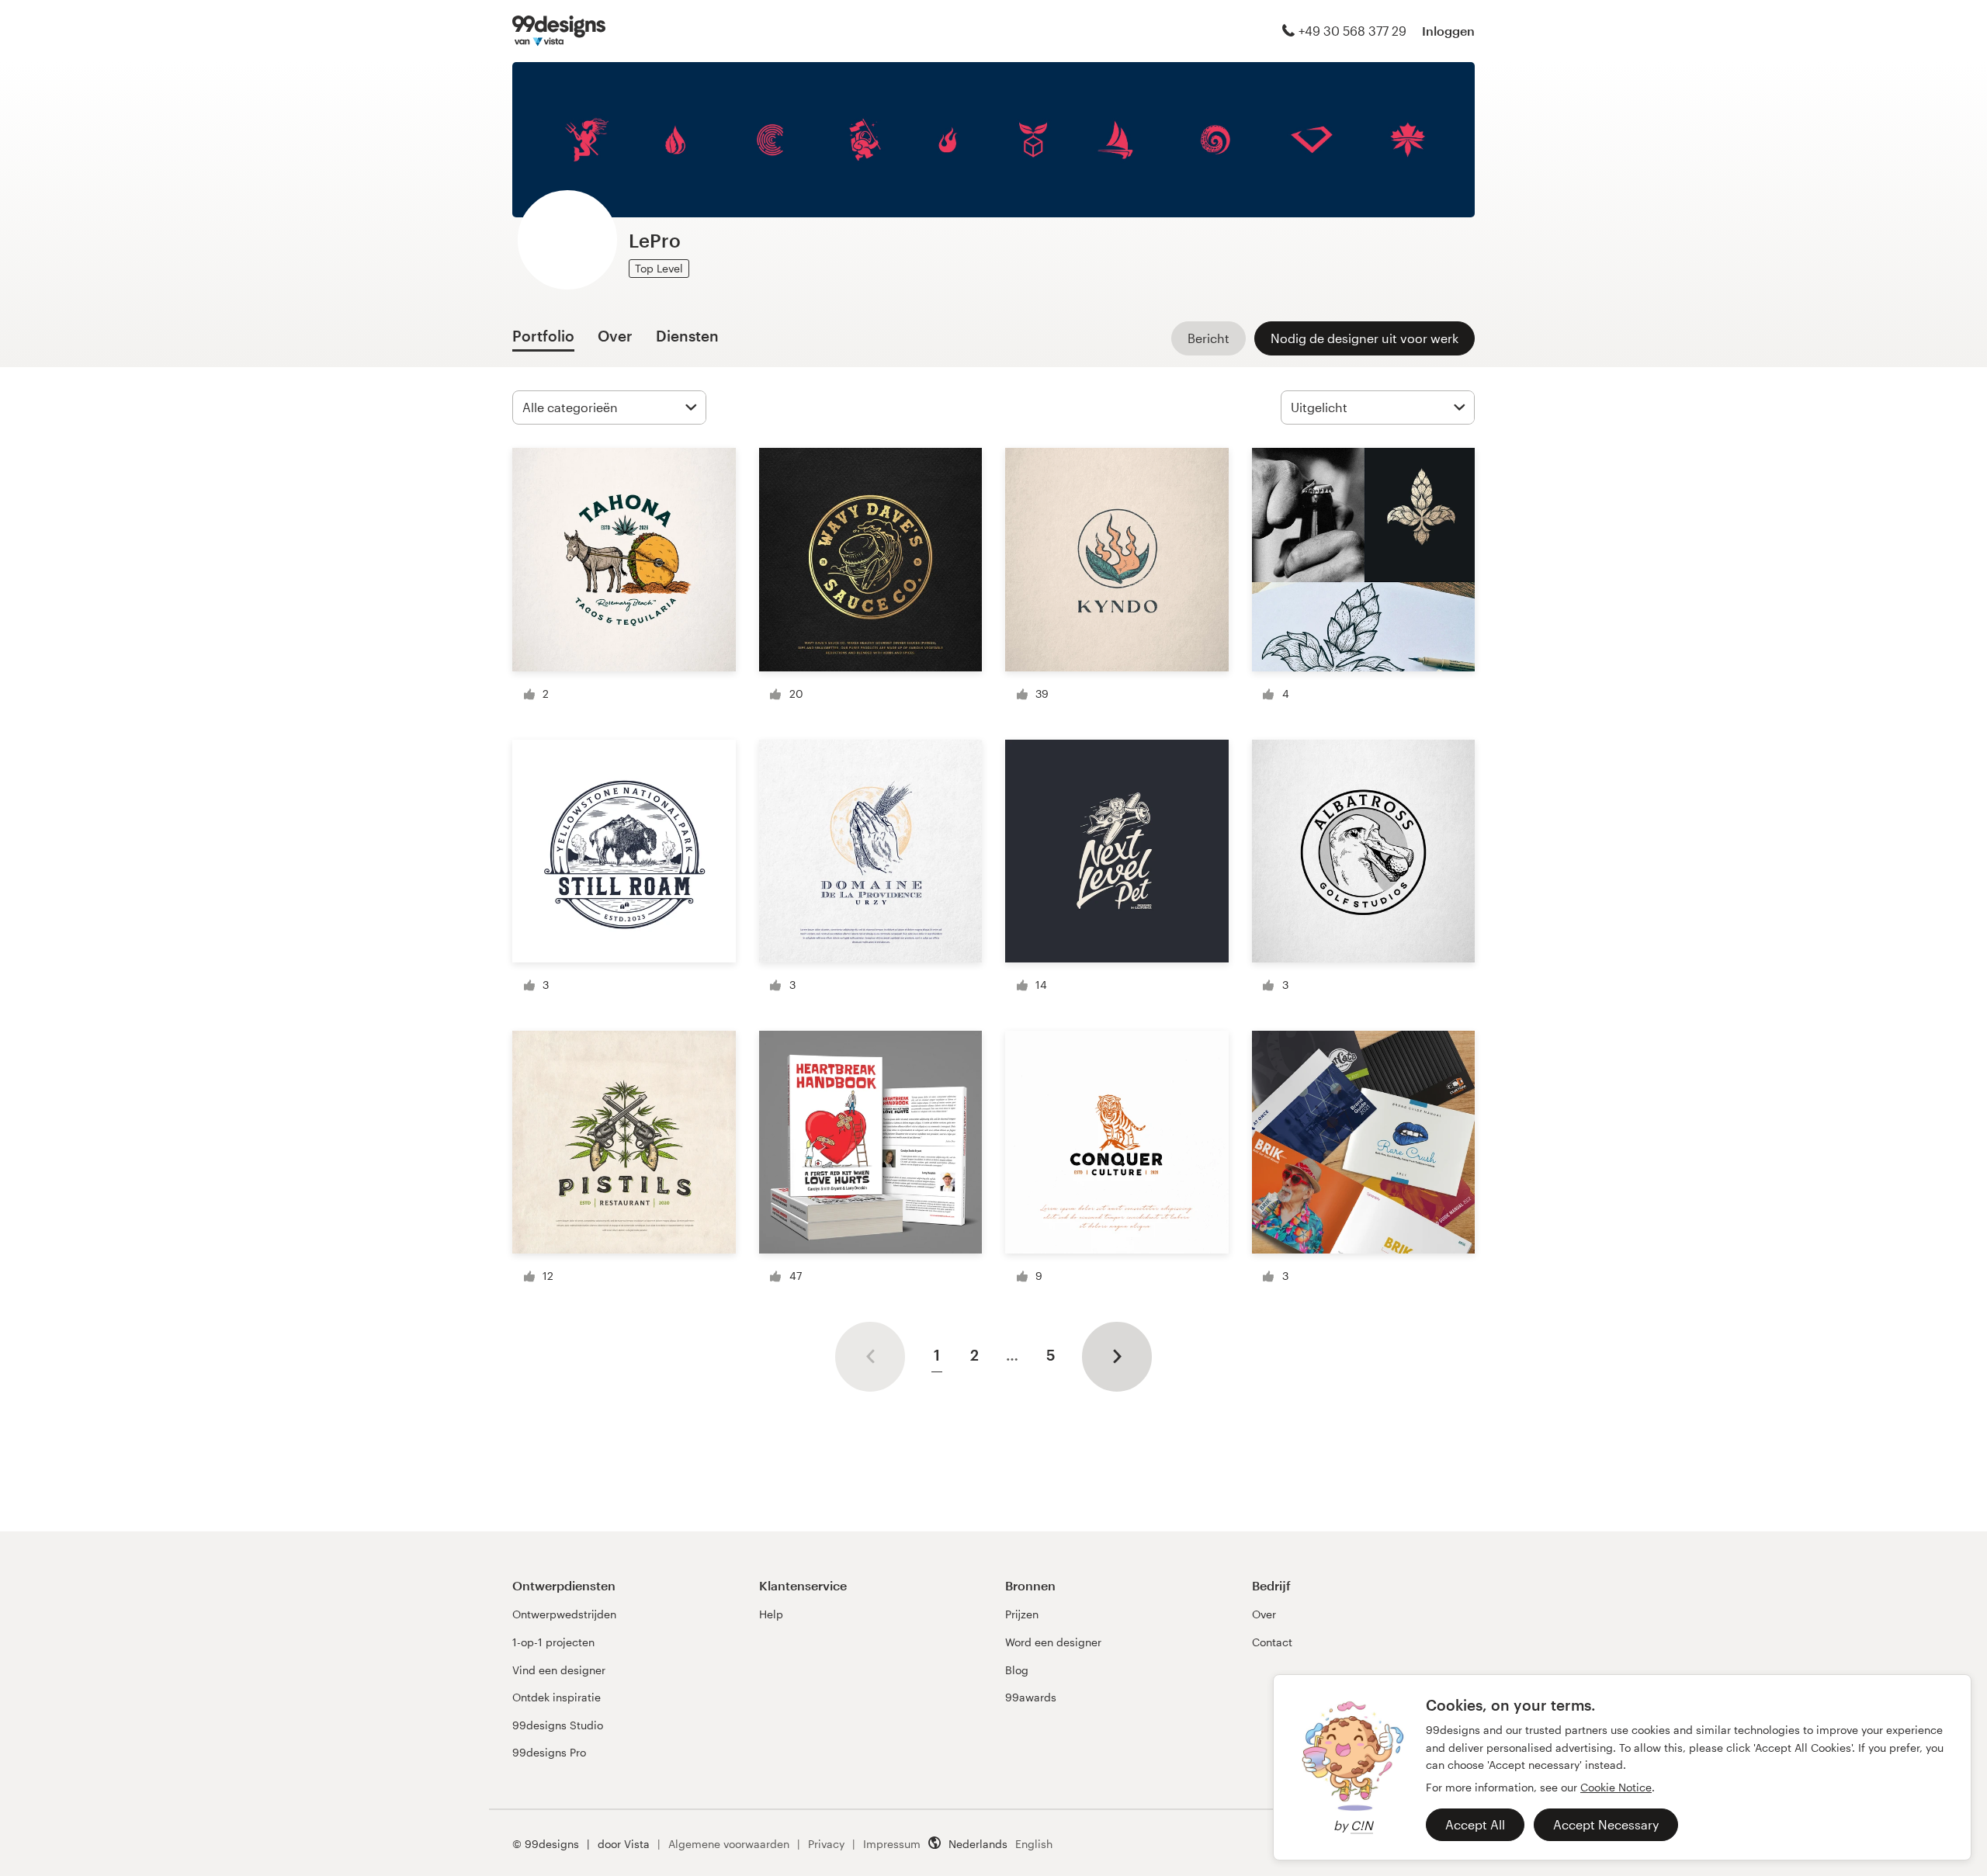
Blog (1017, 1670)
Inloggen (1448, 31)
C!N (1362, 1825)
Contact (1272, 1642)
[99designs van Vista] (559, 31)
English (1034, 1844)
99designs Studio (558, 1725)
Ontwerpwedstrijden (564, 1614)
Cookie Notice (1616, 1787)
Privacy (826, 1844)
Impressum (892, 1844)
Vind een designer (559, 1670)
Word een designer (1053, 1642)
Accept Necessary (1606, 1824)
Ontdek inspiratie (557, 1697)
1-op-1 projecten (553, 1642)
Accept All (1475, 1824)
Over (1264, 1614)
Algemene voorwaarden (729, 1844)
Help (771, 1614)
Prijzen (1022, 1614)
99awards (1031, 1697)
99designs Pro (549, 1752)
